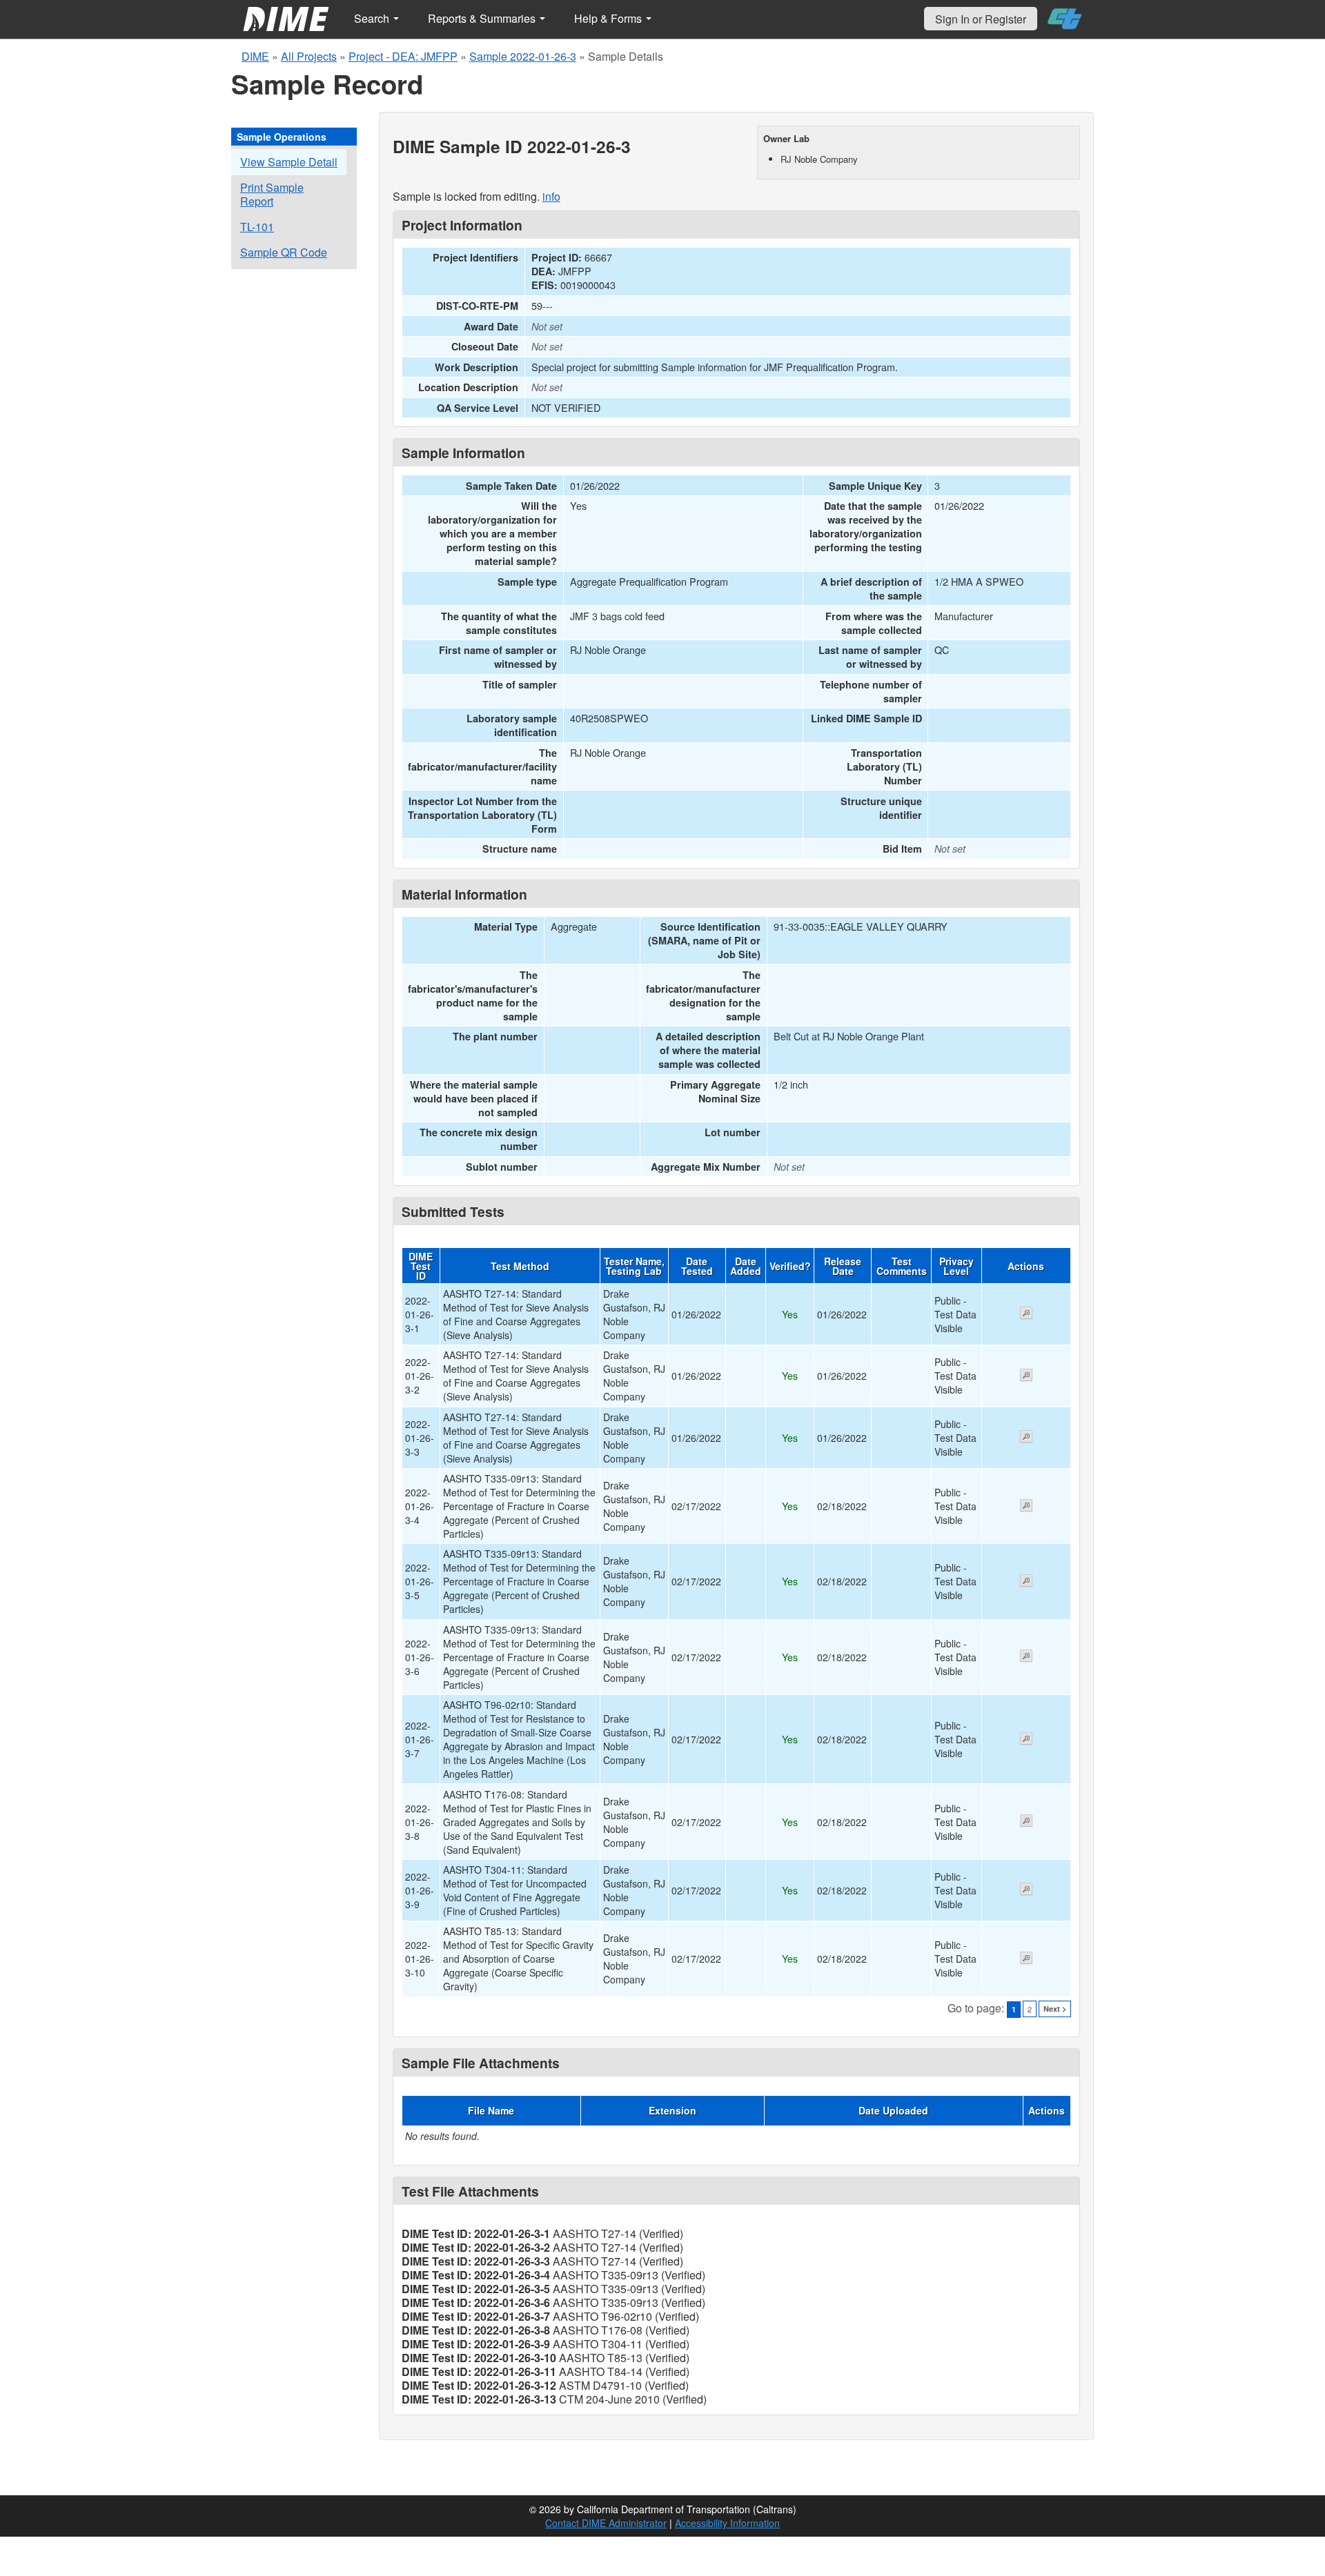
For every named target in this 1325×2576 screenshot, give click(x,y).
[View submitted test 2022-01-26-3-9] (1026, 1890)
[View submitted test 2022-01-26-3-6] (1026, 1657)
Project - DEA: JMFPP (403, 56)
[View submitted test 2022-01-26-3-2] (1026, 1376)
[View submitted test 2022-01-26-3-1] (1026, 1314)
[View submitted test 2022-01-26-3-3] (1026, 1438)
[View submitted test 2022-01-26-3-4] (1026, 1507)
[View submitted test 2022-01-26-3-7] (1026, 1740)
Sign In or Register (981, 19)
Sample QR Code (284, 252)
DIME (255, 56)
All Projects (309, 56)
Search (373, 18)
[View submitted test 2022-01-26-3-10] (1026, 1959)
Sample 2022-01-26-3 (523, 56)
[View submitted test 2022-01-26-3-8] (1026, 1822)
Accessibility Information (727, 2523)
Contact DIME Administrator (606, 2523)
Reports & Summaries (483, 18)
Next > (1055, 2009)
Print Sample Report (272, 194)
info (551, 196)
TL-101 (257, 227)
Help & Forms (609, 18)
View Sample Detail (289, 162)
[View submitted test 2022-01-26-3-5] (1026, 1582)
